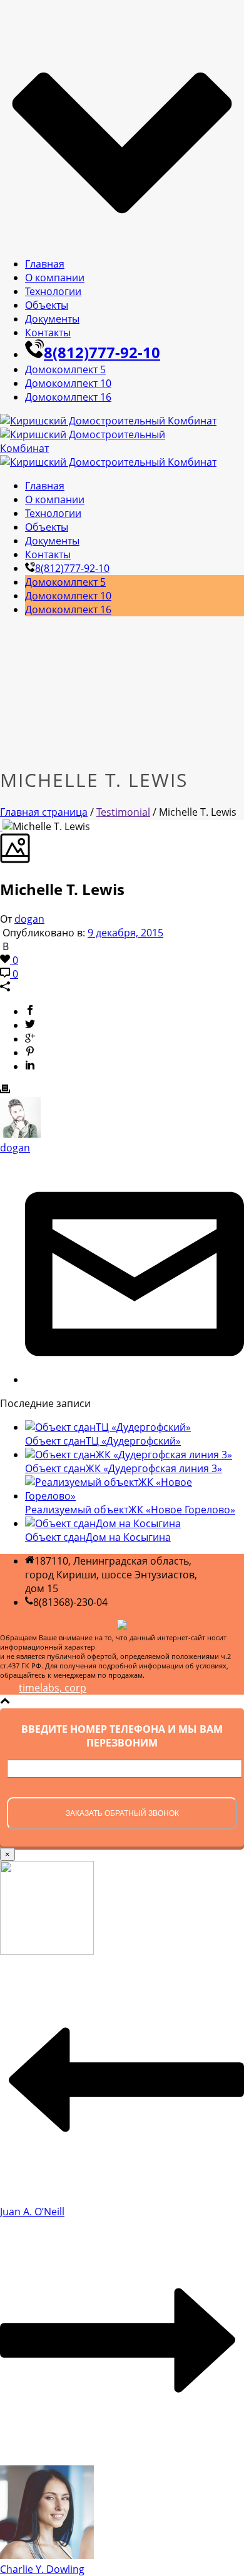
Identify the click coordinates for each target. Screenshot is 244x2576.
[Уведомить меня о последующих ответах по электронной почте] (135, 1380)
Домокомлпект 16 (68, 397)
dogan (29, 919)
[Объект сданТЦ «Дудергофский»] (108, 1427)
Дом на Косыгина (98, 1537)
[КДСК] (108, 441)
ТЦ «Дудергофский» (103, 1441)
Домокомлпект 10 (68, 383)
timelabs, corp (53, 1688)
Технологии (53, 291)
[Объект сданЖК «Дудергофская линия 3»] (129, 1455)
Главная (45, 264)
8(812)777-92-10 (102, 352)
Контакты (48, 333)
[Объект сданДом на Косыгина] (103, 1523)
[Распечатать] (5, 1090)
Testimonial (123, 812)
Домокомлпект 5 (65, 369)
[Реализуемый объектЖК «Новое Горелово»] (135, 1496)
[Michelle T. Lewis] (1, 826)
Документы (52, 319)
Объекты (47, 305)
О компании (55, 278)
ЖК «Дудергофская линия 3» (124, 1468)
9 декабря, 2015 (125, 933)
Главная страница (44, 812)
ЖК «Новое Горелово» (130, 1510)
